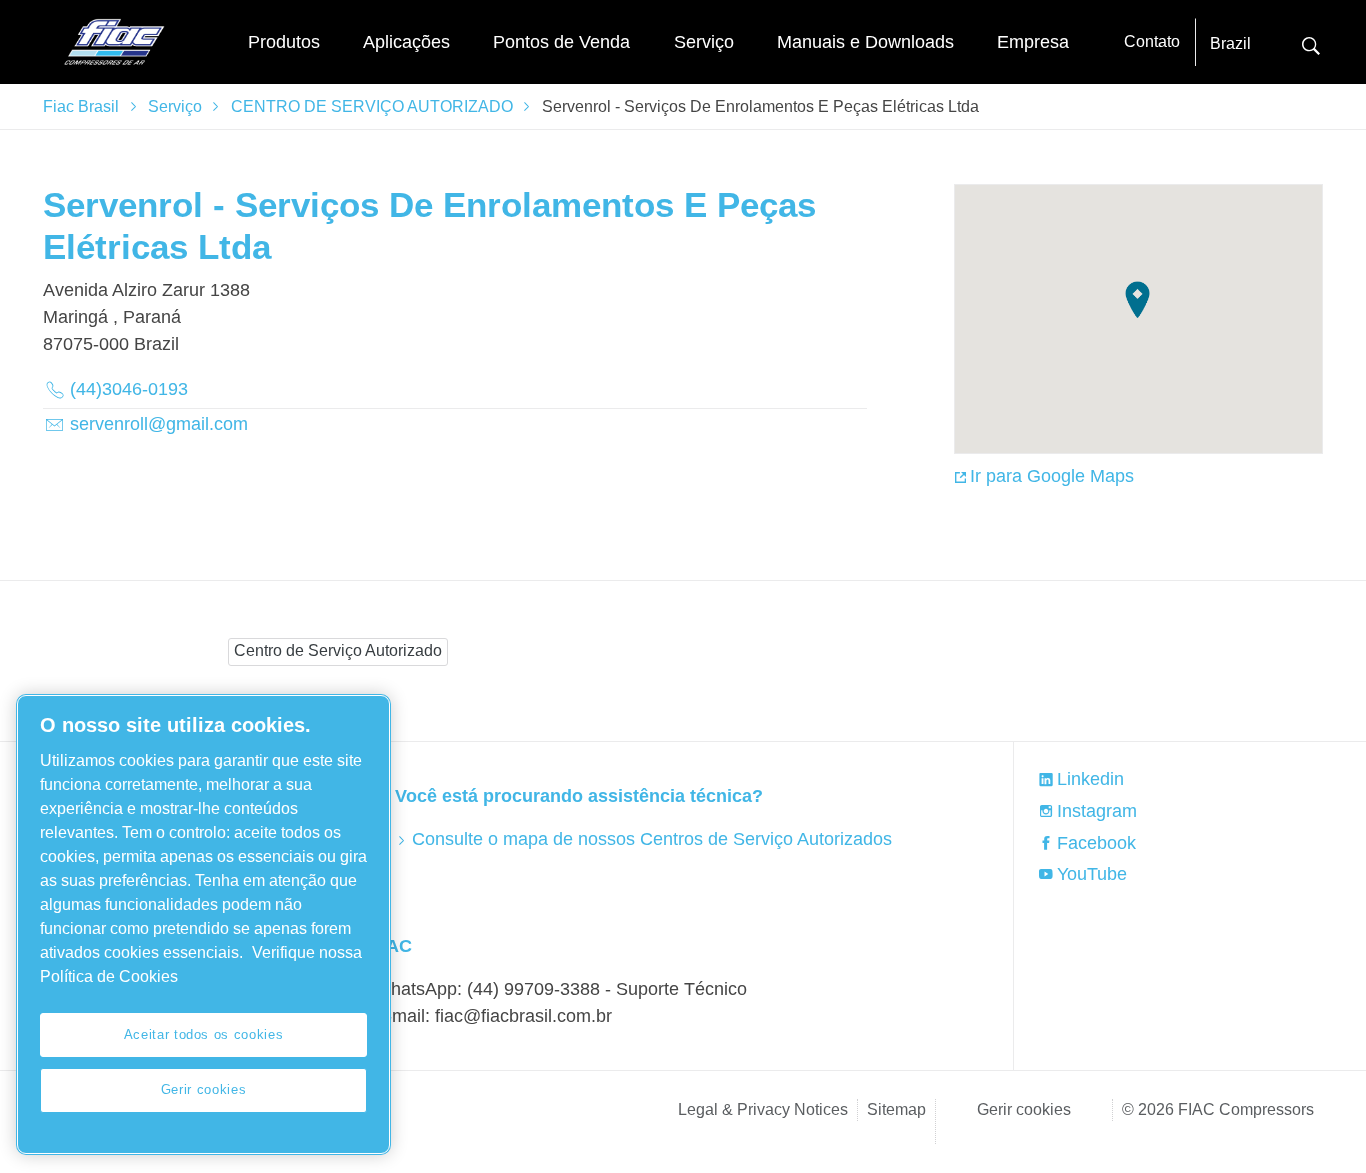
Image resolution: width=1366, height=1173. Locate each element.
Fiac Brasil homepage (113, 42)
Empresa (1033, 42)
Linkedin (1090, 779)
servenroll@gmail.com (159, 424)
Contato (1152, 41)
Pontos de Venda (561, 42)
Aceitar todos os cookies (204, 1034)
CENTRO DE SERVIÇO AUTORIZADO (372, 106)
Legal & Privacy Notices (763, 1109)
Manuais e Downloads (865, 42)
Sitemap (896, 1109)
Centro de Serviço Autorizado (338, 650)
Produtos (284, 42)
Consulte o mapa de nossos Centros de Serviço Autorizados (651, 839)
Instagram (1097, 811)
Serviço (704, 42)
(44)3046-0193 (129, 389)
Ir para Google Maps (1052, 476)
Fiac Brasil (81, 106)
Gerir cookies (1024, 1109)
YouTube (1092, 874)
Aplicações (406, 42)
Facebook (1096, 843)
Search (1311, 43)
